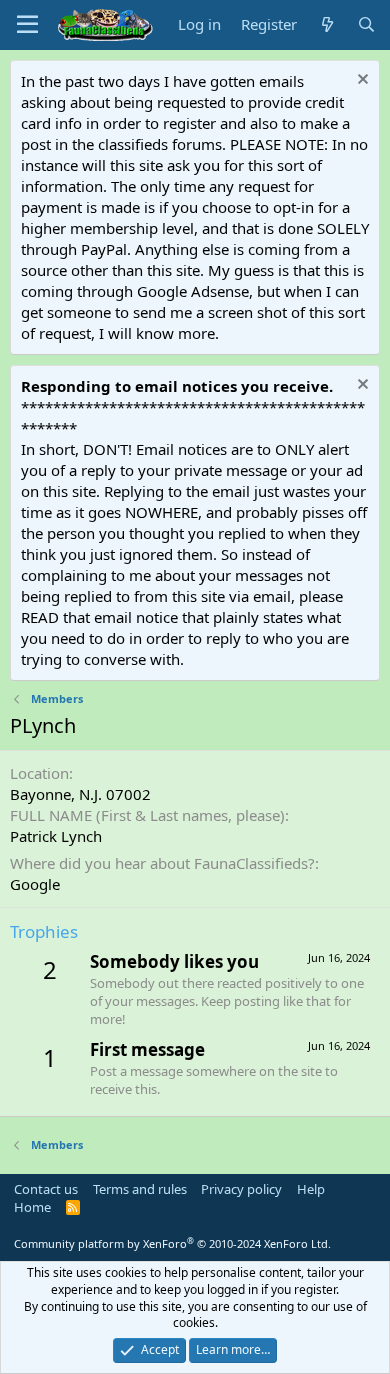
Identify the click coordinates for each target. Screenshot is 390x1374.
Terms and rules (140, 1189)
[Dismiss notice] (360, 81)
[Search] (366, 24)
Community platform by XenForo (172, 1243)
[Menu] (27, 25)
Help (311, 1189)
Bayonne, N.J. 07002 (80, 794)
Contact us (46, 1189)
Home (32, 1207)
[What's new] (326, 24)
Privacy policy (241, 1189)
